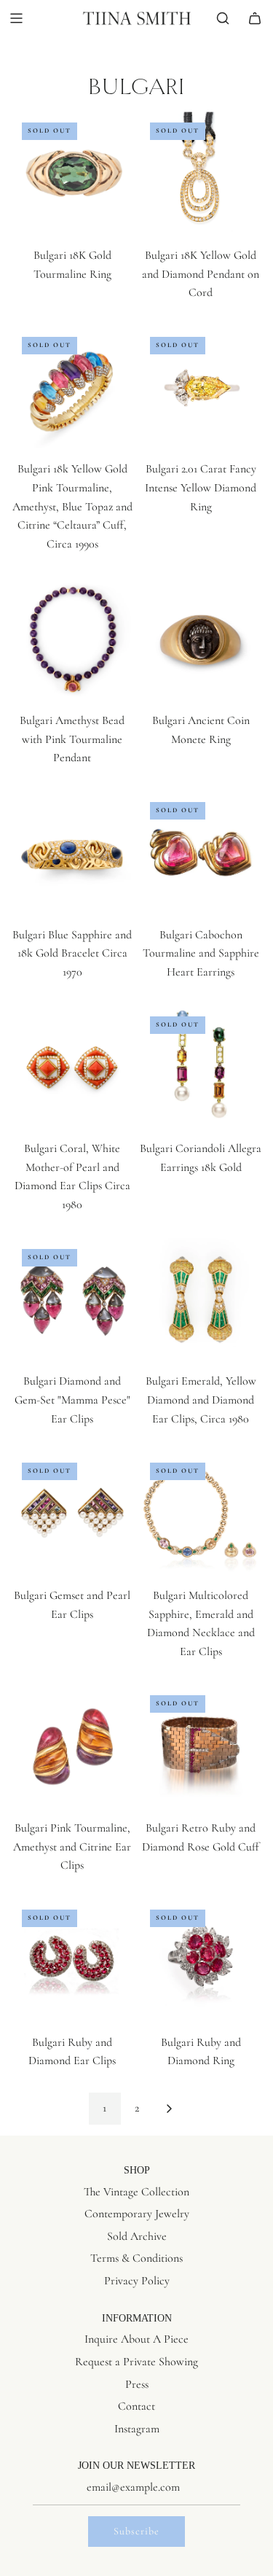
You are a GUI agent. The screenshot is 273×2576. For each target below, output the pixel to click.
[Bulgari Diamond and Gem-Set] (72, 1300)
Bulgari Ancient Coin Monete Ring (201, 730)
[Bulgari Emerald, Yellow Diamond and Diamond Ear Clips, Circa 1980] (201, 1300)
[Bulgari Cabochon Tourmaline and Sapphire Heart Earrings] (201, 853)
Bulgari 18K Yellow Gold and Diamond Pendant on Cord (201, 274)
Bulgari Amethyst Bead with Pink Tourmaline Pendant (72, 739)
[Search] (223, 18)
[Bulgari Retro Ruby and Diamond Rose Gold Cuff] (201, 1746)
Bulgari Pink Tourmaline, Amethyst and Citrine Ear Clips (72, 1847)
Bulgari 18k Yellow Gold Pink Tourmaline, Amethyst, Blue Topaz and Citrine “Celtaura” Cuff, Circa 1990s (72, 506)
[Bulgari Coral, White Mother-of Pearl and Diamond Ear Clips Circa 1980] (72, 1067)
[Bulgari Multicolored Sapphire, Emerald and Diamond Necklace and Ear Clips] (201, 1513)
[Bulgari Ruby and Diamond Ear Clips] (72, 1960)
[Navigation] (16, 18)
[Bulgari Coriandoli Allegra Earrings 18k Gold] (201, 1067)
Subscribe (136, 2531)
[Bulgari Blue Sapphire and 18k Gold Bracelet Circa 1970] (72, 853)
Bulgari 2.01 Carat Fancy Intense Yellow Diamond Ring (201, 487)
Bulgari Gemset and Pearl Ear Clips (72, 1605)
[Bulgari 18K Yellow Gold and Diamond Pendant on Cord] (201, 173)
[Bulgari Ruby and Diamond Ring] (201, 1960)
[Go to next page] (169, 2109)
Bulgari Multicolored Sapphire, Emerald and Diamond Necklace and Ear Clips (201, 1623)
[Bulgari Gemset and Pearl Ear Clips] (72, 1513)
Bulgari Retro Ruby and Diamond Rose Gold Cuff (201, 1837)
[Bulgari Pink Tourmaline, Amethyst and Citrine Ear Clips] (72, 1746)
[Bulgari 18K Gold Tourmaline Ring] (72, 173)
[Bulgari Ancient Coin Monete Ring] (201, 638)
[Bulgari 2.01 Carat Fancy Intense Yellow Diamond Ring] (201, 388)
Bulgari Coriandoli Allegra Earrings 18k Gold (201, 1158)
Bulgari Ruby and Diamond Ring (201, 2052)
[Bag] (255, 18)
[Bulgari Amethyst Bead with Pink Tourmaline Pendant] (72, 638)
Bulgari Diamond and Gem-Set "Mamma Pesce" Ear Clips (72, 1400)
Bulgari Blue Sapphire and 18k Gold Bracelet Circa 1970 (72, 953)
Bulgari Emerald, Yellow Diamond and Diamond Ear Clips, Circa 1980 (201, 1400)
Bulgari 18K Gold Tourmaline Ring (72, 265)
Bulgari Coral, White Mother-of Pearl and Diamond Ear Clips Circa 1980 (72, 1176)
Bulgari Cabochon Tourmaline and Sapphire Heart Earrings (201, 953)
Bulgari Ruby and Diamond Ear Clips (72, 2052)
